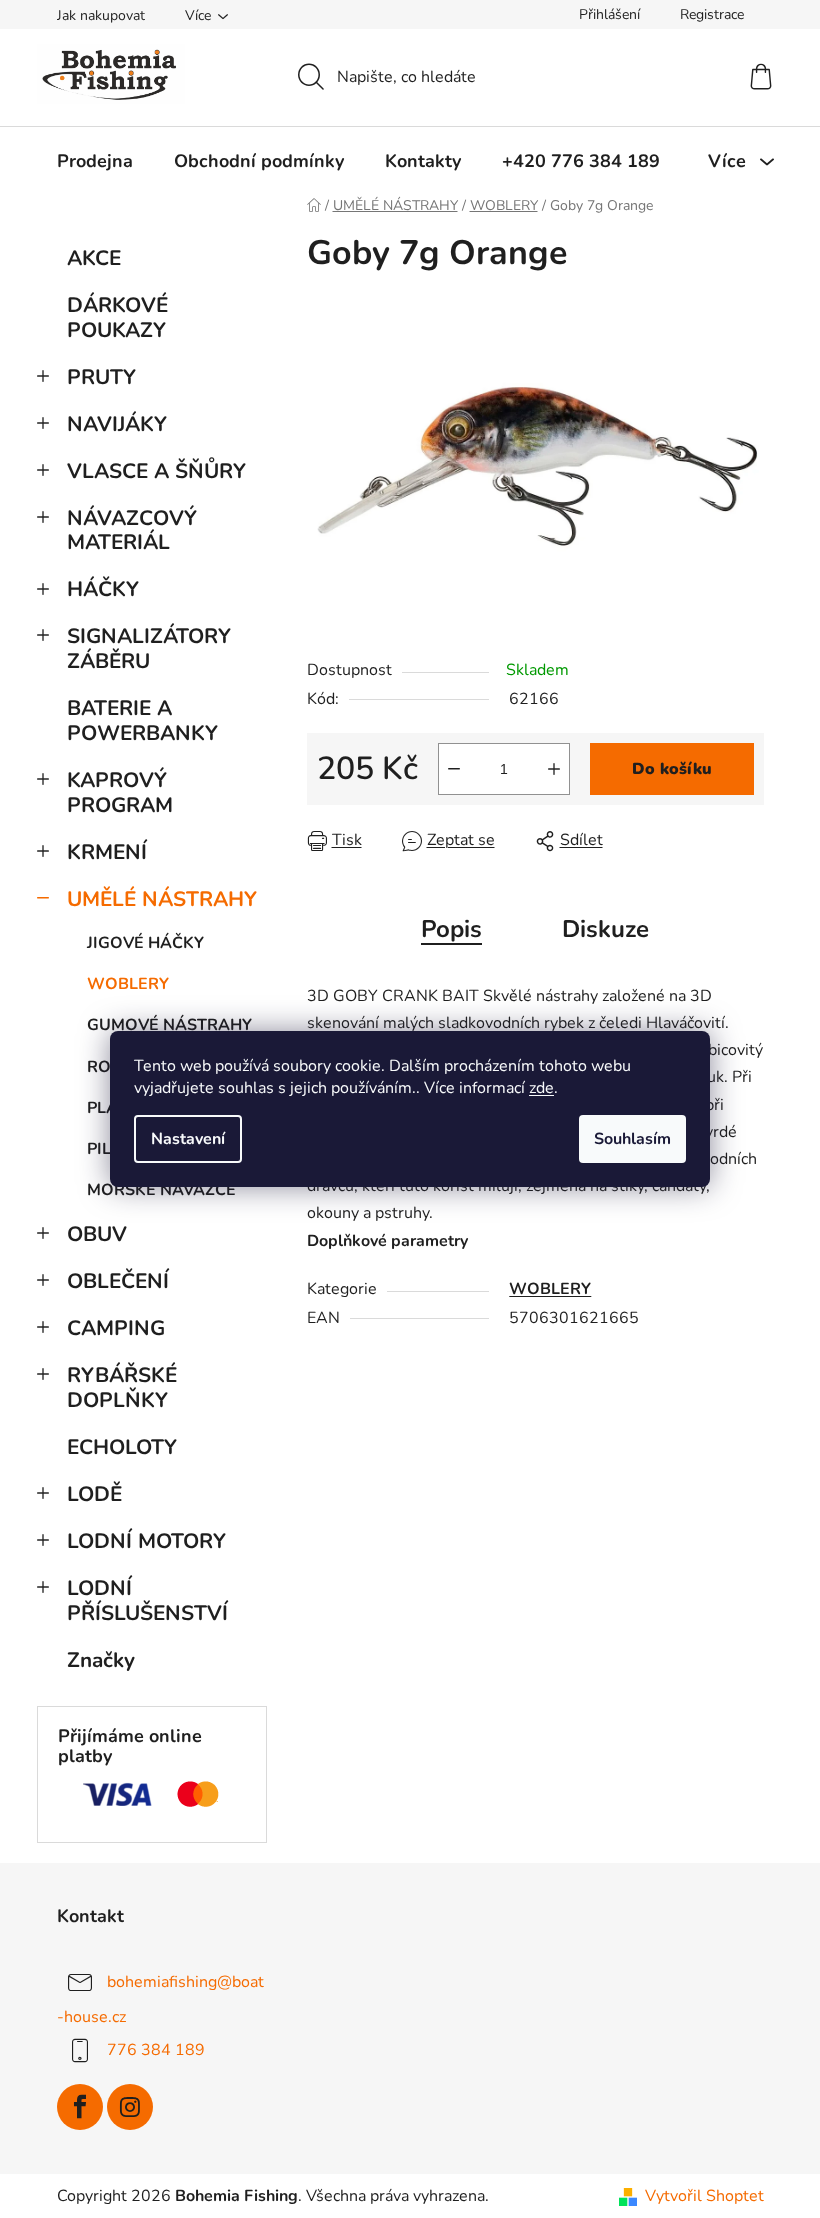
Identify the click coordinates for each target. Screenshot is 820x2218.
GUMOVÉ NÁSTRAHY (169, 1025)
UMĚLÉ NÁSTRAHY (162, 899)
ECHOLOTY (122, 1447)
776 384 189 (156, 2050)
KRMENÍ (107, 852)
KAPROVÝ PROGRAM (120, 792)
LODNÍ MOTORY (146, 1541)
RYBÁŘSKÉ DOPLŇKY (122, 1387)
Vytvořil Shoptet (704, 2196)
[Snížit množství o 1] (454, 769)
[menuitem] (95, 161)
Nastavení (188, 1139)
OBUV (97, 1234)
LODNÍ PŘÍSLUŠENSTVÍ (147, 1600)
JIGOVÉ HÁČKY (145, 943)
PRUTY (101, 377)
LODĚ (94, 1494)
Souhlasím (632, 1139)
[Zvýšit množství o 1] (554, 769)
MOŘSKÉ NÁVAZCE (161, 1190)
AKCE (94, 258)
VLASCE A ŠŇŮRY (156, 471)
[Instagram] (130, 2107)
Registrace (712, 14)
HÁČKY (103, 589)
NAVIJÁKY (117, 424)
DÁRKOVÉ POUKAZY (117, 317)
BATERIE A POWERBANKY (142, 720)
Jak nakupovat (101, 15)
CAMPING (116, 1328)
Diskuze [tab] (605, 929)
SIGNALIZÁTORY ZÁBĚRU (149, 648)
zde (541, 1088)
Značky (101, 1660)
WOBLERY (128, 984)
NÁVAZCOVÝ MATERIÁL (132, 530)
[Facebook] (80, 2107)
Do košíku (672, 769)
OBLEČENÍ (118, 1281)
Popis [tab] (451, 929)
